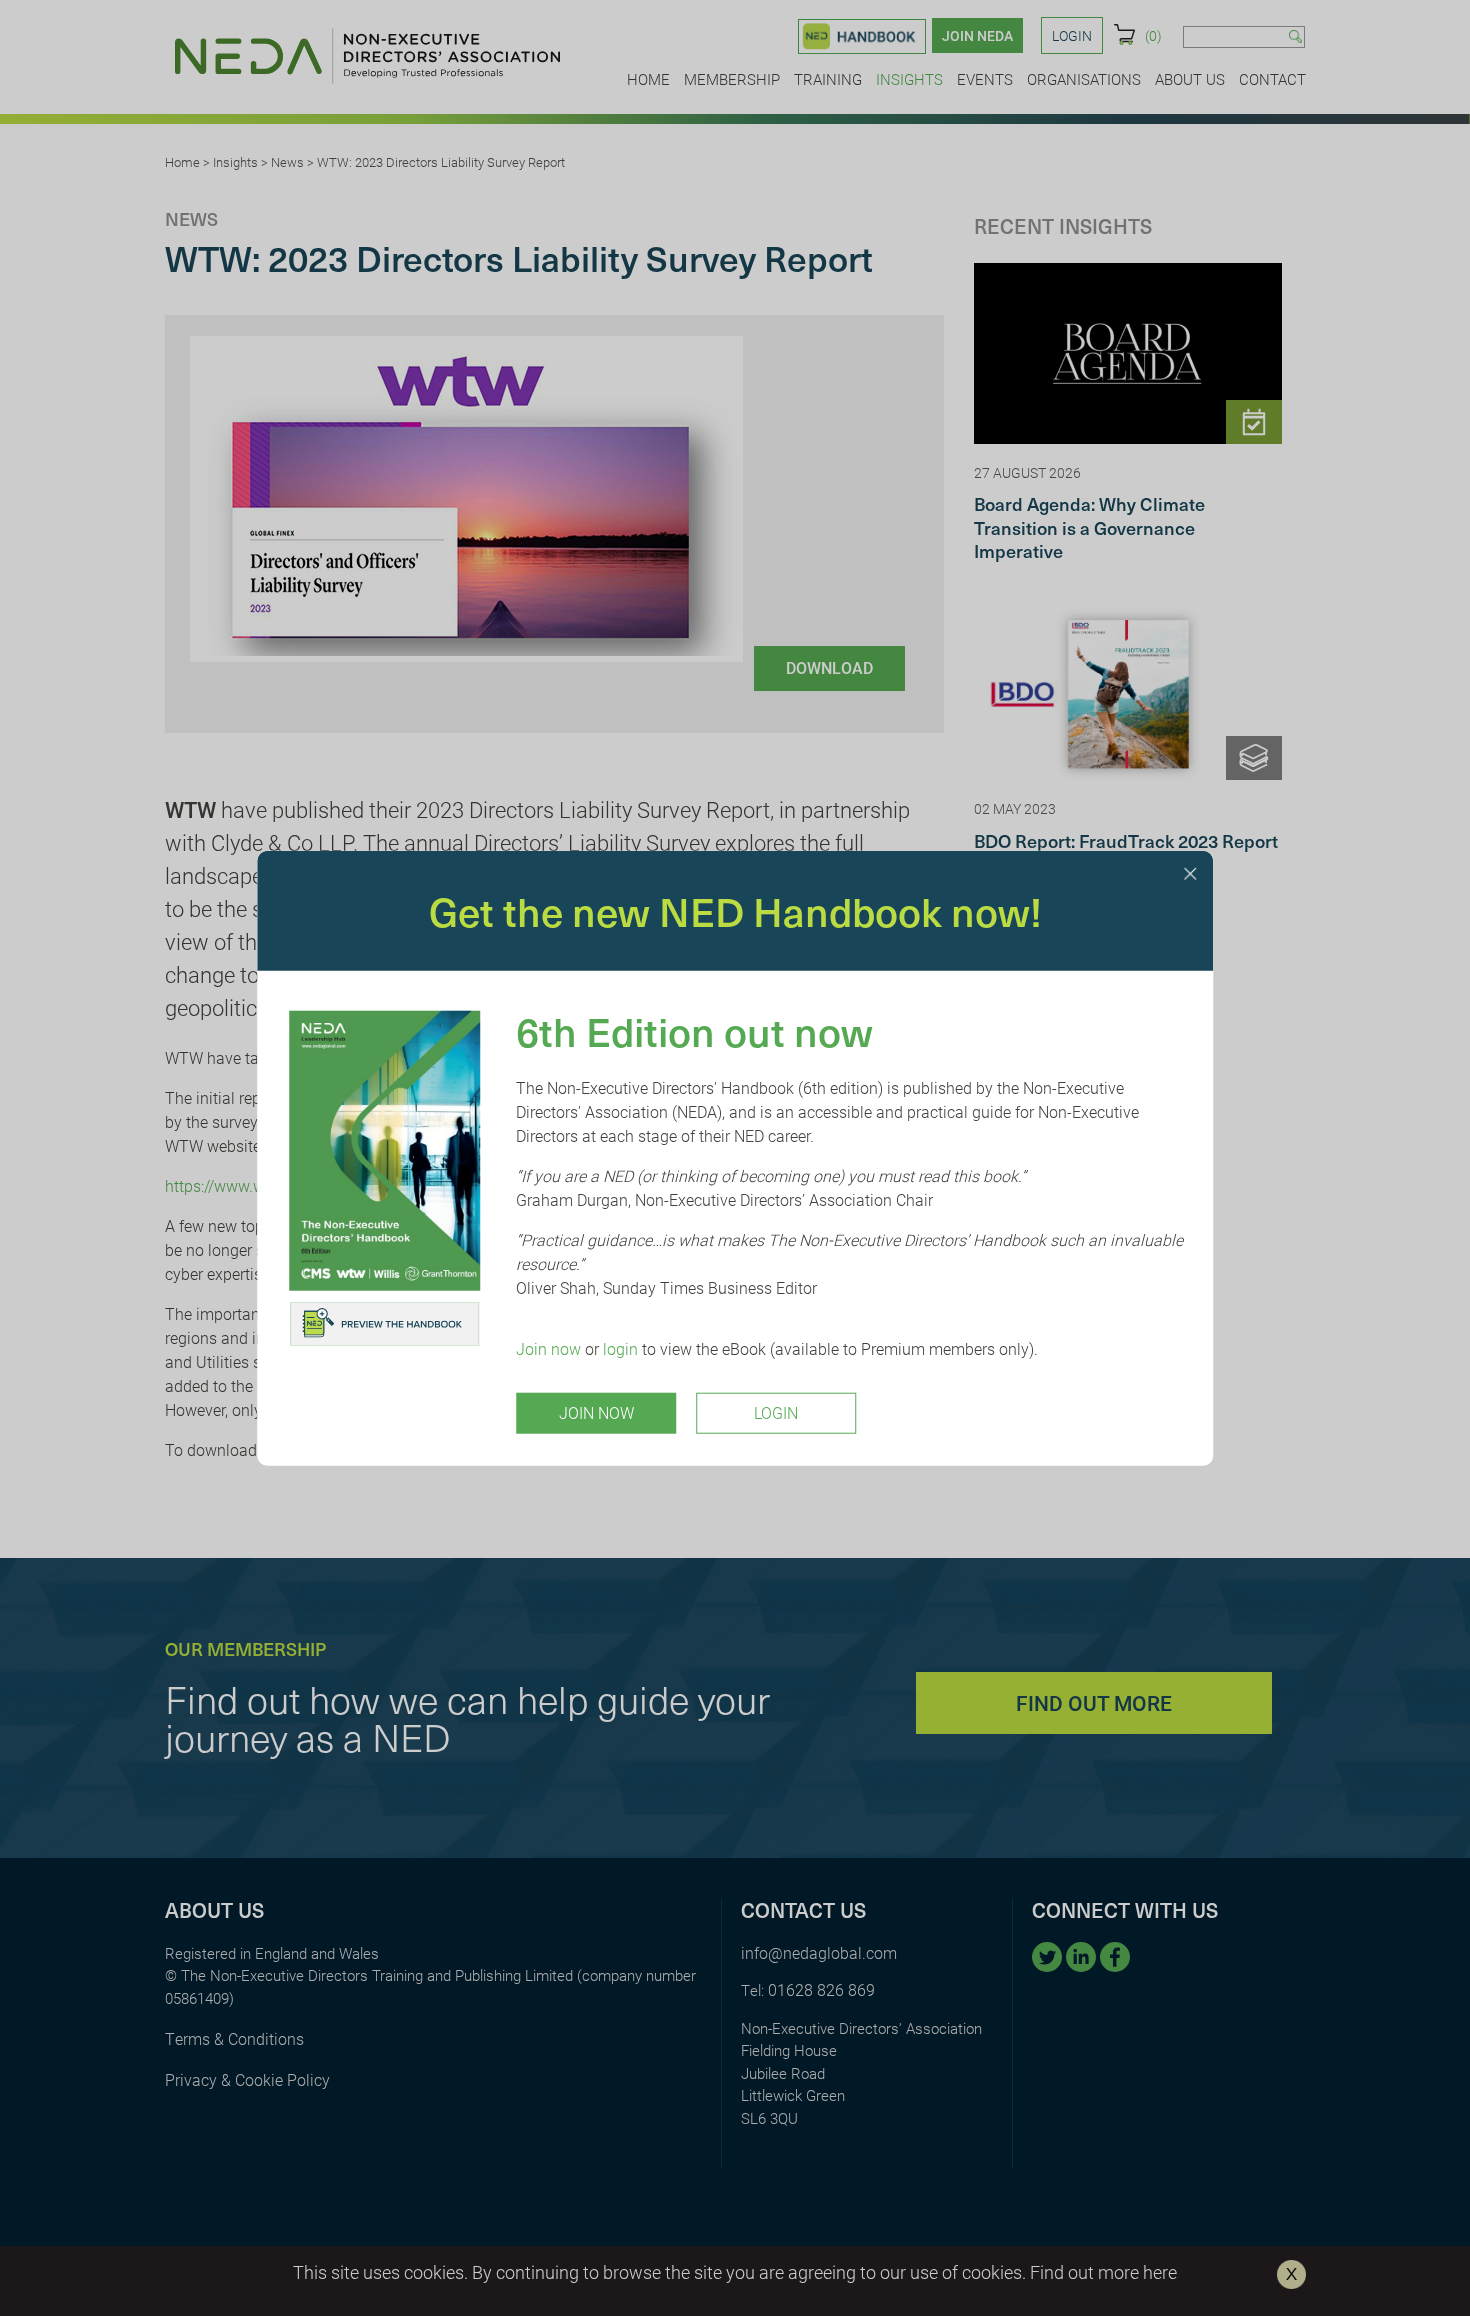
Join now (548, 1348)
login (620, 1348)
